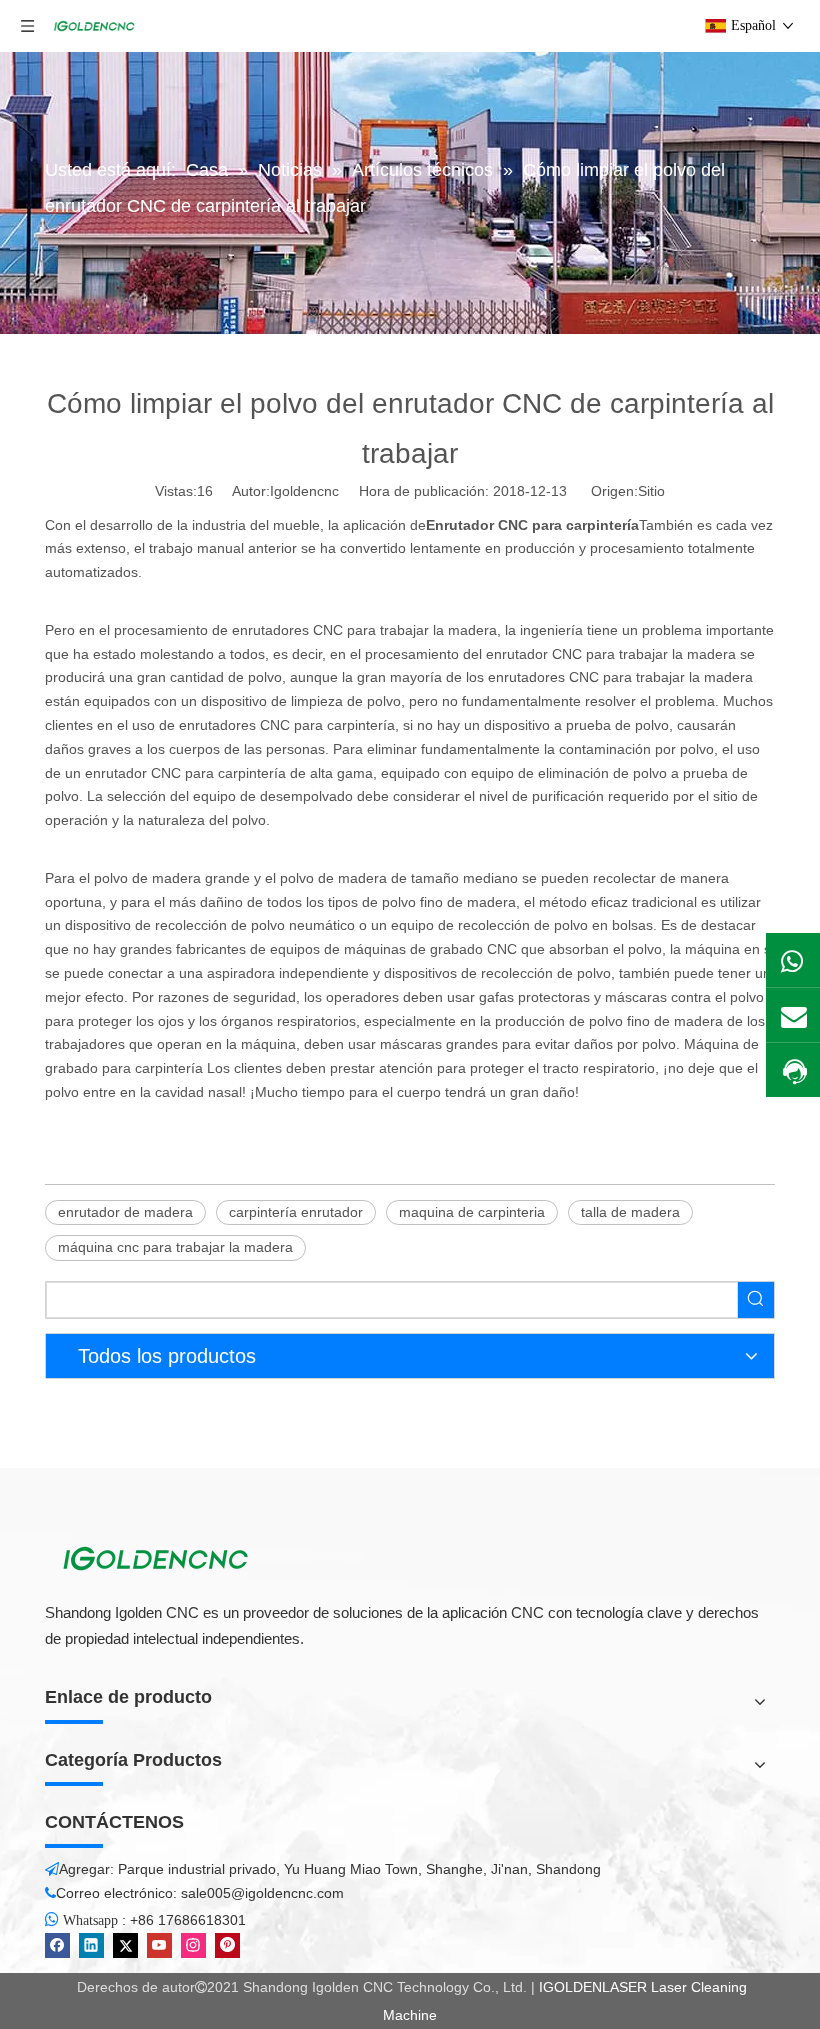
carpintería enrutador (296, 1212)
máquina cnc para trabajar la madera (175, 1247)
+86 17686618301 (188, 1920)
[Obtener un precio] (793, 1071)
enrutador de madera (125, 1212)
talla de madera (630, 1212)
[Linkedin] (91, 1945)
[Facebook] (57, 1945)
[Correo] (793, 1015)
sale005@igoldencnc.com (262, 1893)
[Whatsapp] (793, 960)
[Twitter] (125, 1945)
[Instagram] (193, 1945)
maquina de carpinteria (472, 1212)
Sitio (651, 491)
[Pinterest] (227, 1945)
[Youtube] (159, 1945)
